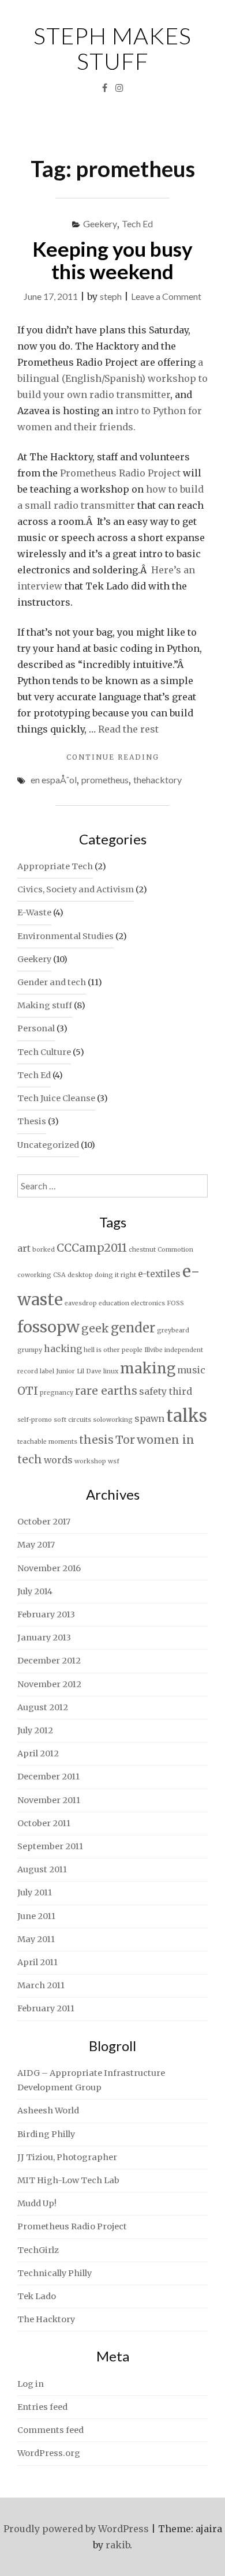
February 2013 (46, 1614)
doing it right (115, 1275)
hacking (63, 1349)
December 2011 (48, 1777)
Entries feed (42, 2407)
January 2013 (44, 1638)
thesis (96, 1440)
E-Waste (34, 913)
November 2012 (49, 1684)
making (148, 1368)
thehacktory (157, 780)
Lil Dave (89, 1371)
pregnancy (57, 1393)
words (58, 1460)
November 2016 (49, 1568)
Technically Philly (55, 2273)
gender (133, 1328)
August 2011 (42, 1869)
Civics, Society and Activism (76, 889)
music (191, 1370)
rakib (118, 2545)
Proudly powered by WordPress (76, 2529)
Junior (65, 1371)
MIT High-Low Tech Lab (68, 2180)
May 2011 (36, 1939)
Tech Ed (137, 224)
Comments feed (50, 2430)
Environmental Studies (65, 936)
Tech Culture (44, 1052)
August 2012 (43, 1707)
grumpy (30, 1350)
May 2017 (36, 1545)
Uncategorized (48, 1145)
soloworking (113, 1420)
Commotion (175, 1250)
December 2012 (49, 1661)
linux (111, 1371)
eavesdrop (81, 1303)
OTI (28, 1391)
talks (187, 1416)
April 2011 (37, 1962)
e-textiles (159, 1274)
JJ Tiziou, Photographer (67, 2157)
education (114, 1303)
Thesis (32, 1121)
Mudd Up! (37, 2203)
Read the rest (128, 729)
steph (111, 296)
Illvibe (153, 1350)
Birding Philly (46, 2134)
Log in (31, 2384)
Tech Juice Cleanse (56, 1098)
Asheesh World (48, 2111)
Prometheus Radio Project (120, 473)
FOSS (175, 1303)
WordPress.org (49, 2453)
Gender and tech (52, 982)
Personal (36, 1028)
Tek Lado (37, 2296)
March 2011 (41, 1985)
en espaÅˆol (54, 780)
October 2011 (44, 1823)
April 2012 (38, 1753)
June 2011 (36, 1916)
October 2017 (44, 1522)
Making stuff (45, 1005)
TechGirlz (38, 2250)
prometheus (105, 780)
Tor (125, 1440)
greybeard (173, 1330)
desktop (80, 1275)
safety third (166, 1391)
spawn (149, 1418)
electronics (148, 1303)
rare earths (106, 1391)
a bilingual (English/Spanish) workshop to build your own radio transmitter (112, 378)
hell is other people (113, 1350)
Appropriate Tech (55, 866)
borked (44, 1250)
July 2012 (35, 1730)
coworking (34, 1275)
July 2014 (35, 1591)
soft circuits (72, 1420)
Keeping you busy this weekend (112, 260)
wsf (114, 1461)
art (24, 1248)
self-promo (35, 1420)
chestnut (142, 1250)
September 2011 (50, 1846)
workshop (90, 1461)
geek (95, 1328)
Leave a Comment (166, 296)
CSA (59, 1275)
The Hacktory (46, 2319)
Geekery (100, 224)
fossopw (48, 1327)
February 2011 (46, 2008)
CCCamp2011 (92, 1248)
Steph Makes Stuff (112, 48)
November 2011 (49, 1800)
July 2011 (35, 1892)
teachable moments (47, 1442)
